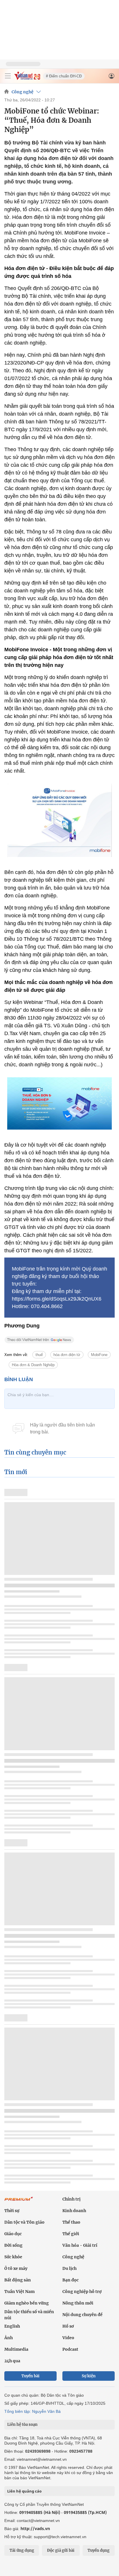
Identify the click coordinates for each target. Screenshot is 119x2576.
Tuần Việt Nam (19, 2292)
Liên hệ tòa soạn (22, 2425)
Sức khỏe (13, 2257)
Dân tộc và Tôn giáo (24, 2222)
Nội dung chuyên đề (82, 2315)
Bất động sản (18, 2280)
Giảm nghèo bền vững (27, 2303)
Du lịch (69, 2268)
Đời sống (13, 2245)
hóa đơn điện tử (67, 1355)
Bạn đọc (70, 2280)
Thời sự (12, 2211)
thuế (39, 1355)
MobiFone (99, 1355)
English (12, 2326)
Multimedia (16, 2349)
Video (68, 2338)
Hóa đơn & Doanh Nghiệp (33, 1365)
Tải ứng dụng (22, 2550)
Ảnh (9, 2338)
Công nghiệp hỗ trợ (82, 2292)
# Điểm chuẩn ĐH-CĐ (64, 76)
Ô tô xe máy (16, 2268)
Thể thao (71, 2222)
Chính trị (71, 2199)
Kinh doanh (74, 2211)
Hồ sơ (68, 2326)
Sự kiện (89, 2376)
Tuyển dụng (98, 2550)
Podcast (70, 2349)
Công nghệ (23, 92)
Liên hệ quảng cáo (24, 2491)
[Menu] (8, 76)
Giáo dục (13, 2234)
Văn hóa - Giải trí (80, 2245)
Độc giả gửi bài (61, 2550)
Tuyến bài (30, 2376)
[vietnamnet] (27, 78)
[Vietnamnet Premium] (19, 2202)
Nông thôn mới (78, 2303)
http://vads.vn (35, 2528)
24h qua (12, 2361)
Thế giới (71, 2234)
